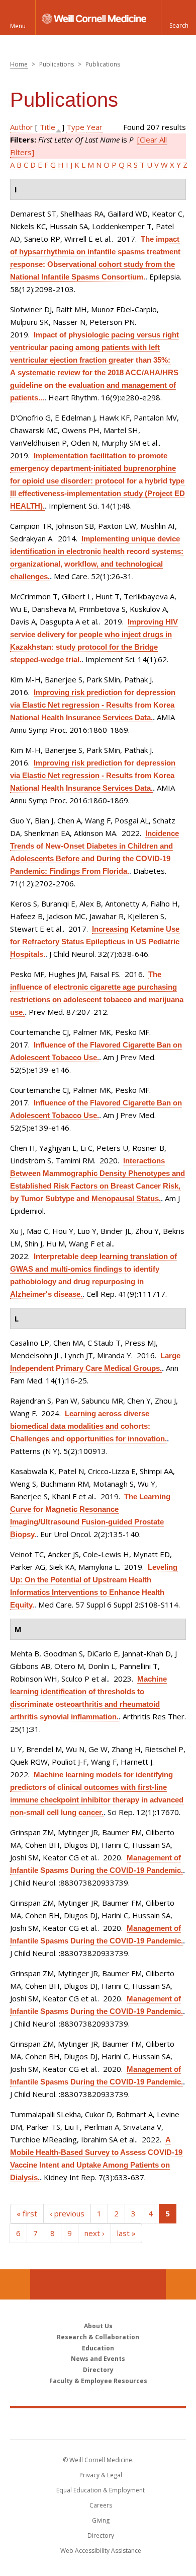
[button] (178, 18)
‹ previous (67, 2213)
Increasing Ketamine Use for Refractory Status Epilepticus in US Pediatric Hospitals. (95, 942)
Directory (98, 2370)
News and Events (98, 2359)
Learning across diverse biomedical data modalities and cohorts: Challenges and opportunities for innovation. (88, 1426)
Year (94, 127)
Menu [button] (18, 26)
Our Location (15, 2284)
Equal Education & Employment (101, 2490)
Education (98, 2348)
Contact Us (181, 2284)
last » (126, 2233)
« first (27, 2213)
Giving (101, 2520)
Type (75, 127)
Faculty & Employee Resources (98, 2381)
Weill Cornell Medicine (98, 2423)
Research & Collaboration (98, 2337)
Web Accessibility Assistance (101, 2551)
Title (47, 127)
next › (94, 2233)
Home (19, 64)
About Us (98, 2326)
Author (22, 127)
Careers (101, 2505)
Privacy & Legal (101, 2475)
